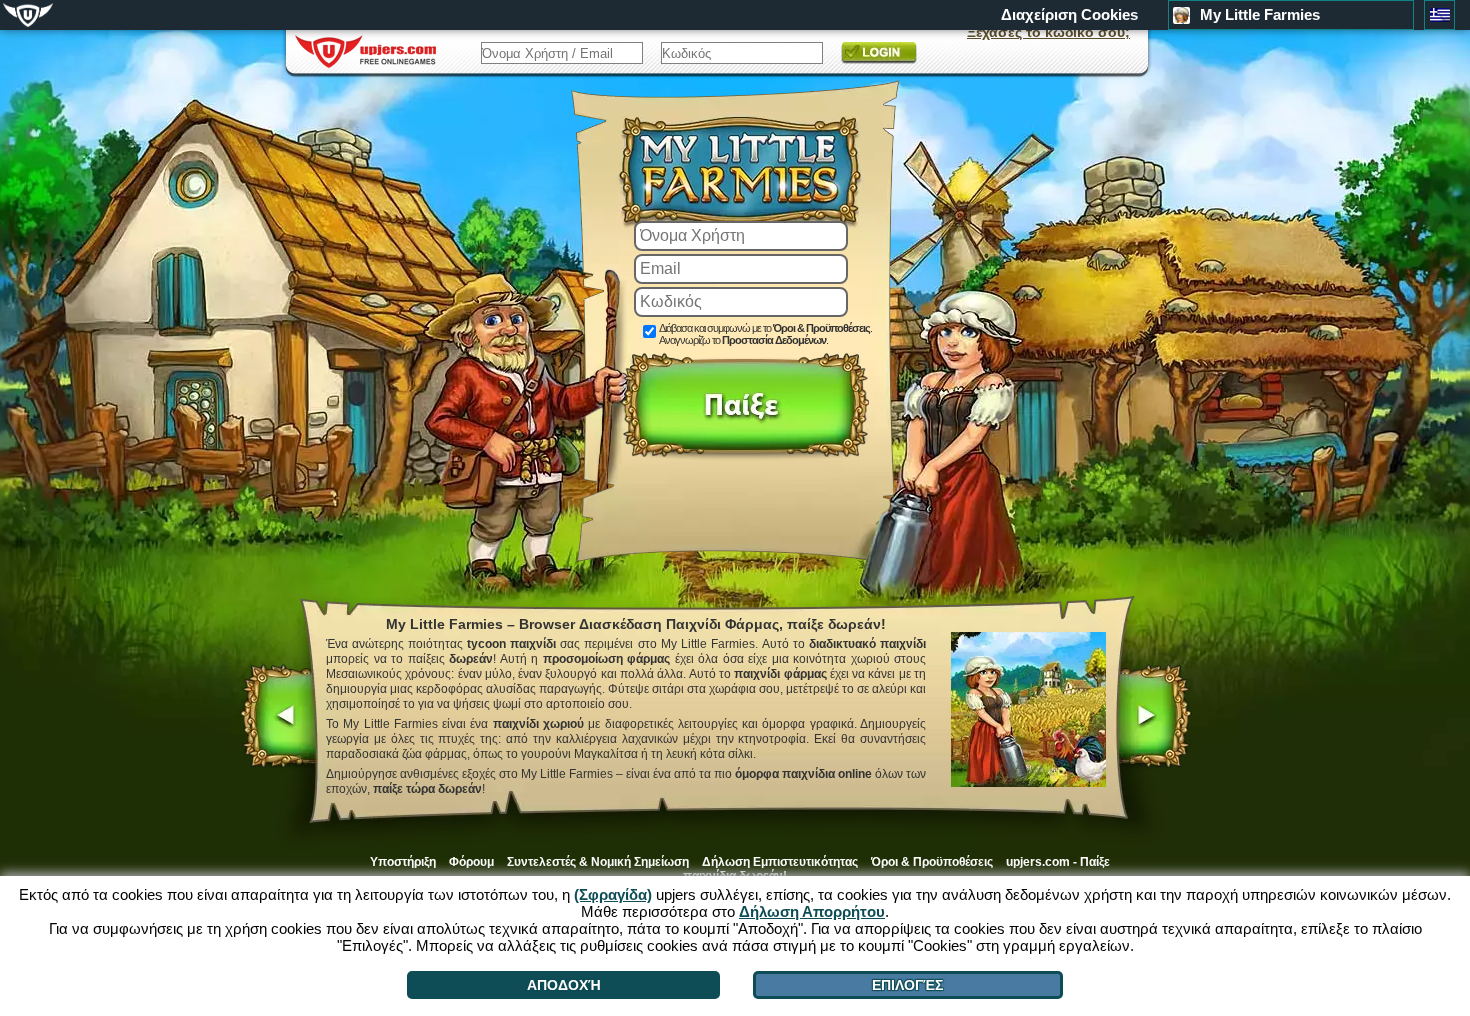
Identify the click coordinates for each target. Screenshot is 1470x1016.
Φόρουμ (471, 862)
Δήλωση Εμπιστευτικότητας (780, 862)
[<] (279, 718)
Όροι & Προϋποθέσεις (821, 328)
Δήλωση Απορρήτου (812, 911)
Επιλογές (907, 985)
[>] (1152, 718)
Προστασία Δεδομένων (774, 340)
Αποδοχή (564, 985)
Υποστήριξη (403, 862)
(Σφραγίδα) (613, 894)
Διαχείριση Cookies (1069, 15)
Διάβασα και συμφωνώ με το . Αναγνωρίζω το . (765, 334)
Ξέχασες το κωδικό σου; (1048, 32)
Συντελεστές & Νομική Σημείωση (598, 862)
